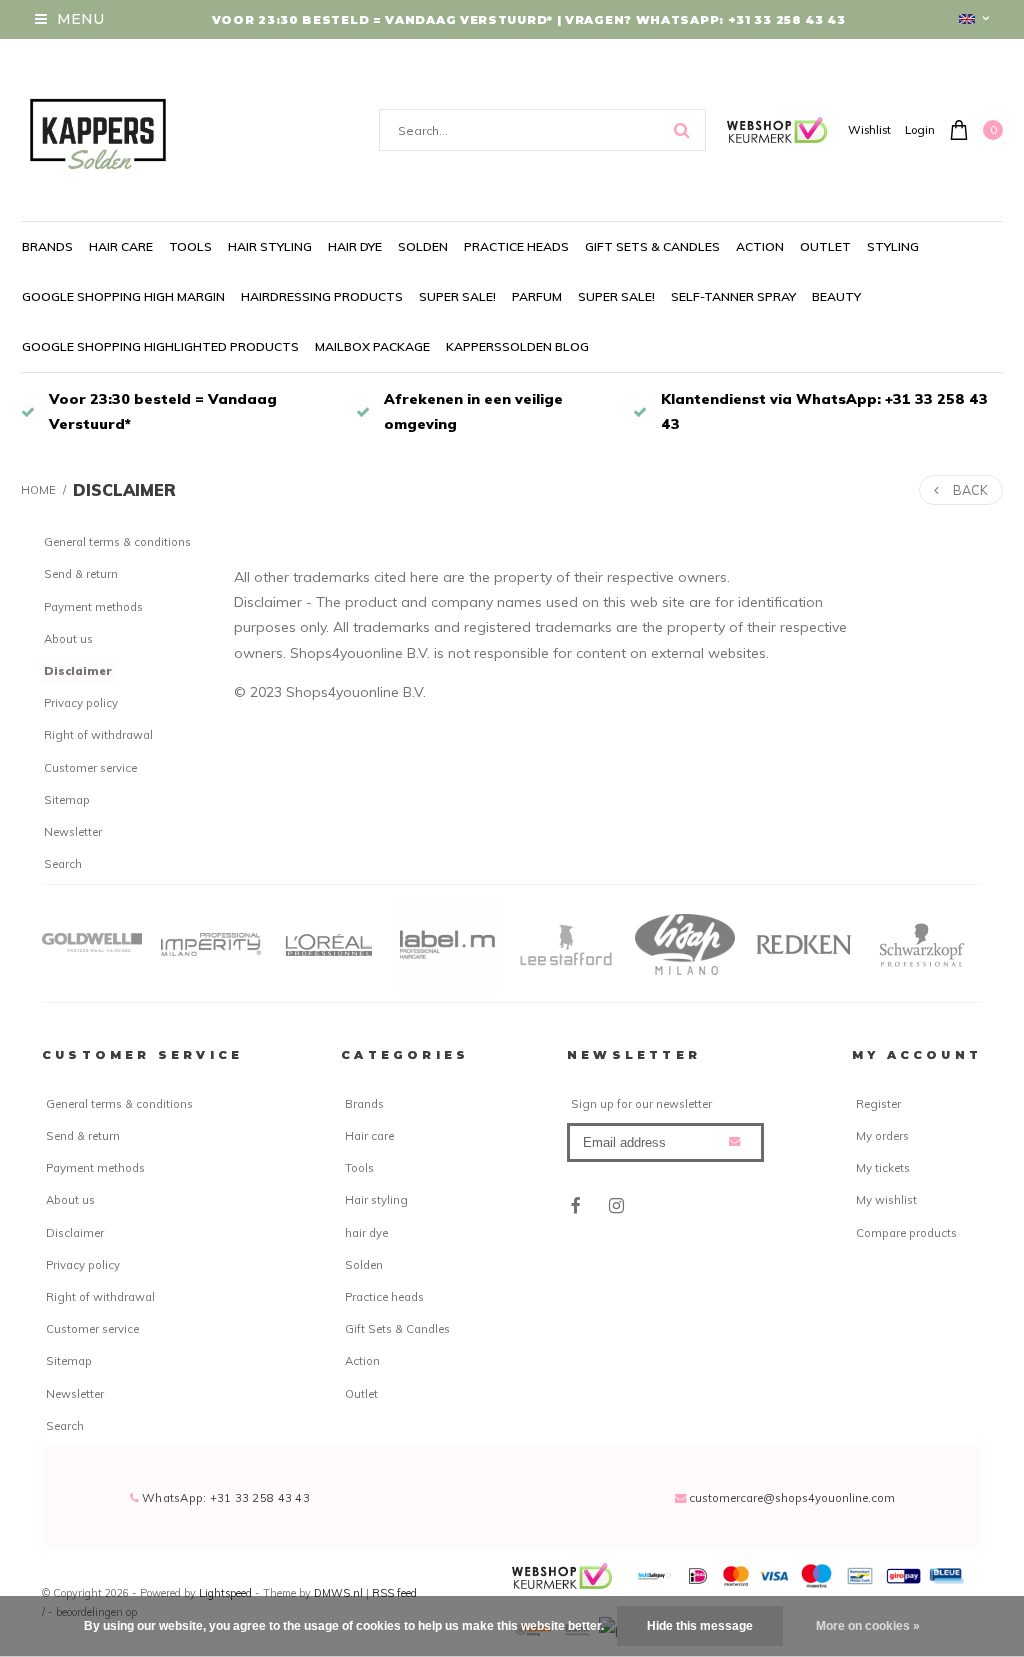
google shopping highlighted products (160, 346)
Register (878, 1104)
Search (63, 864)
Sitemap (67, 800)
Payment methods (93, 607)
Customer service (90, 768)
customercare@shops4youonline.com (792, 1498)
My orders (882, 1136)
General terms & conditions (117, 542)
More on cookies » (868, 1626)
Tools (190, 246)
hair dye (355, 246)
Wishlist (869, 130)
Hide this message (700, 1626)
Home (38, 490)
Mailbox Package (372, 346)
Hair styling (270, 246)
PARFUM (537, 296)
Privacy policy (81, 703)
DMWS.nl (340, 1593)
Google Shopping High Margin (123, 296)
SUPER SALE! (457, 296)
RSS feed (394, 1593)
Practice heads (516, 246)
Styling (893, 246)
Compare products (906, 1233)
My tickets (883, 1168)
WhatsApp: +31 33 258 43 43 (224, 1498)
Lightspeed (225, 1593)
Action (760, 246)
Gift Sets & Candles (652, 246)
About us (68, 639)
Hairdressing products (322, 296)
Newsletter (73, 832)
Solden (423, 246)
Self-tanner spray (733, 296)
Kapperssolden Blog (517, 346)
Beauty (836, 296)
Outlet (825, 246)
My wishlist (886, 1200)
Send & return (81, 574)
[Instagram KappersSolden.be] (616, 1205)
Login (920, 130)
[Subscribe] (734, 1141)
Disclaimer (124, 490)
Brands (47, 246)
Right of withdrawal (98, 735)
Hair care (121, 246)
